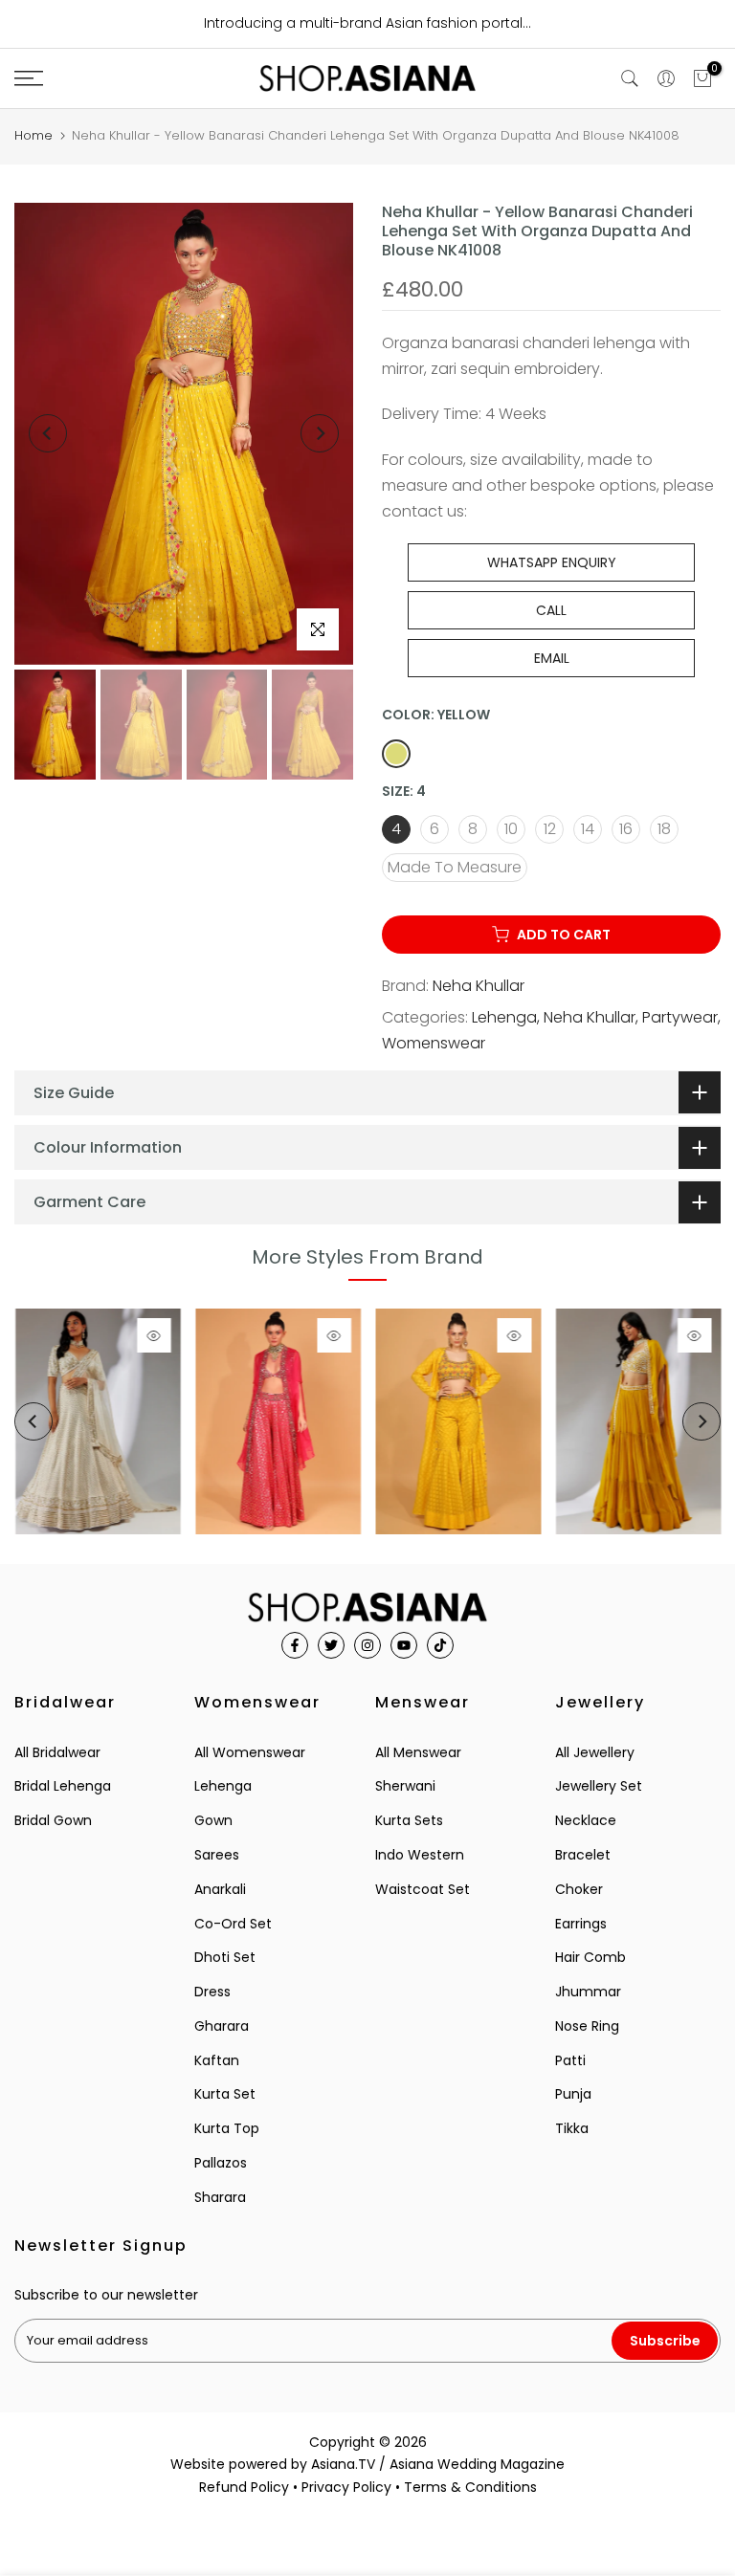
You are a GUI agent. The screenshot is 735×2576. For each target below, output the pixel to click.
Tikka (572, 2128)
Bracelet (583, 1855)
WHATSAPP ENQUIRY (552, 562)
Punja (573, 2094)
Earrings (581, 1924)
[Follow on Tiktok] (440, 1645)
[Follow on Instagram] (367, 1645)
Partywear (680, 1017)
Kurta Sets (409, 1820)
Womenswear (434, 1043)
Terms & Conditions (470, 2487)
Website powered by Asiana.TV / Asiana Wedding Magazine (367, 2464)
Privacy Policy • (353, 2487)
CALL (551, 610)
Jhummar (588, 1992)
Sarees (217, 1855)
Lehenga (504, 1017)
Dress (212, 1992)
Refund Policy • (250, 2487)
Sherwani (405, 1786)
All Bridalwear (57, 1752)
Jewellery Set (599, 1786)
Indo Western (420, 1855)
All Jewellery (595, 1752)
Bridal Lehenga (63, 1786)
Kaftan (217, 2060)
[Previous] (48, 433)
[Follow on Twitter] (331, 1645)
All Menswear (418, 1752)
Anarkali (220, 1889)
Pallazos (221, 2163)
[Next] (320, 433)
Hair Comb (590, 1957)
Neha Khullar (479, 986)
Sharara (220, 2197)
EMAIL (552, 658)
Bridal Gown (53, 1820)
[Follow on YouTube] (404, 1645)
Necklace (586, 1820)
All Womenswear (250, 1752)
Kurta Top (227, 2128)
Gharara (222, 2026)
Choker (579, 1889)
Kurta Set (225, 2094)
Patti (570, 2060)
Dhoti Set (225, 1957)
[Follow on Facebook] (295, 1645)
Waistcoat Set (423, 1889)
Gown (213, 1820)
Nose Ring (587, 2026)
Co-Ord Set (233, 1924)
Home (33, 135)
